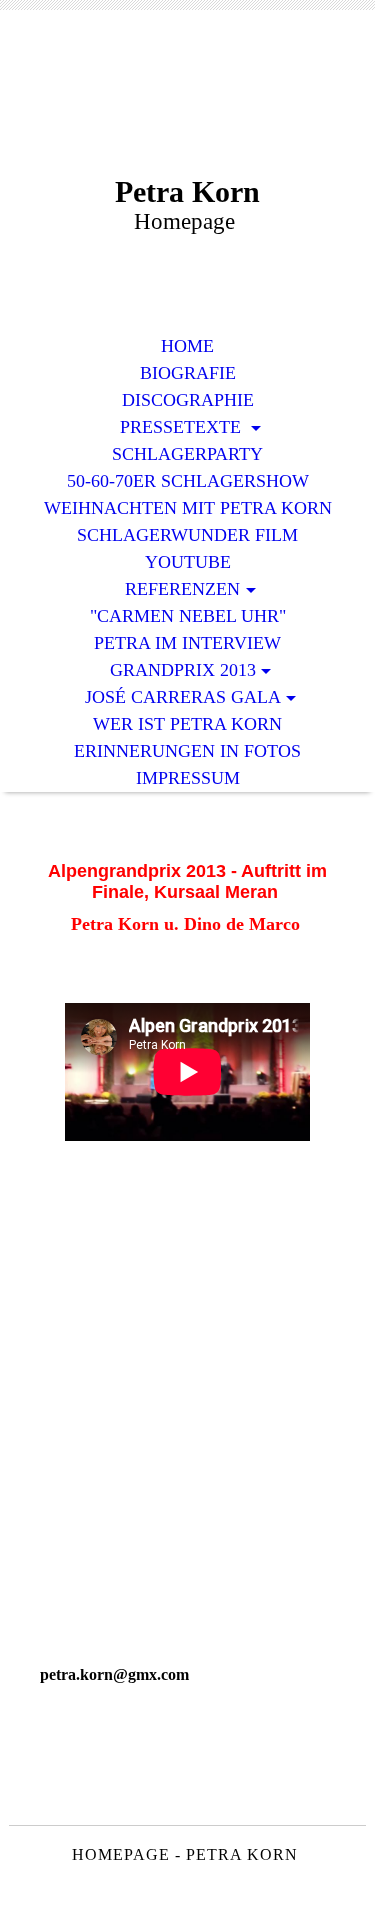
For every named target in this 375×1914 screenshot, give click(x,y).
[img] (188, 107)
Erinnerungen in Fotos (187, 751)
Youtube (188, 562)
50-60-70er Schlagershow (188, 481)
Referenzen (182, 589)
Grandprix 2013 (183, 670)
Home (187, 346)
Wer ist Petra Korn (187, 724)
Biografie (188, 373)
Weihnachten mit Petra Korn (188, 508)
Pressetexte (183, 427)
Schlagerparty (187, 454)
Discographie (188, 400)
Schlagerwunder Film (187, 535)
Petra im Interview (187, 643)
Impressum (188, 778)
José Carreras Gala (183, 697)
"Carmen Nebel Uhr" (188, 616)
